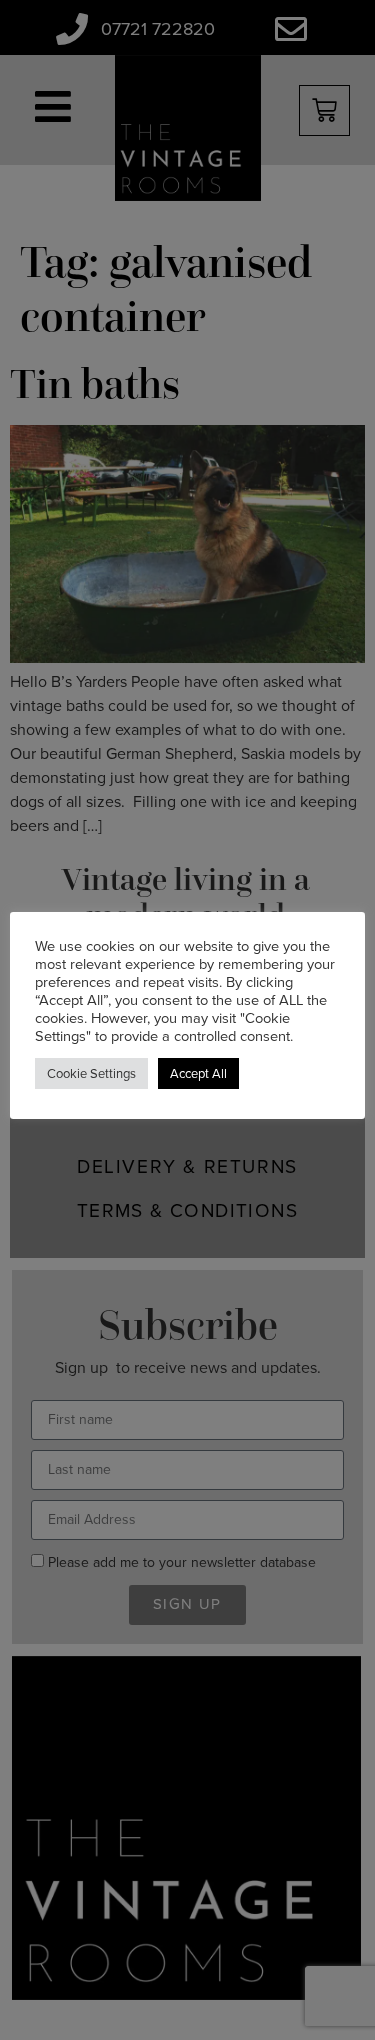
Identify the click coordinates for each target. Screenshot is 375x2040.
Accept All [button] (198, 1073)
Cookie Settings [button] (91, 1073)
